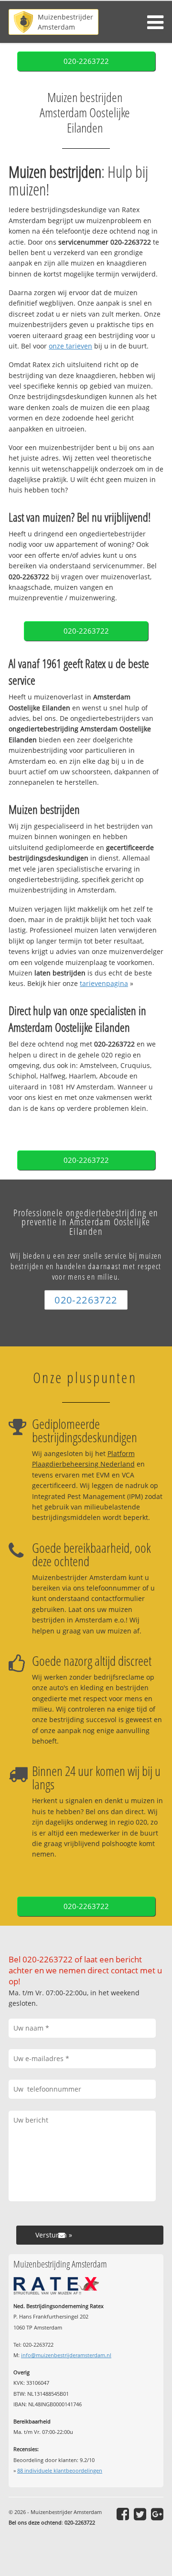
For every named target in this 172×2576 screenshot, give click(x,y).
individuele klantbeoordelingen (60, 2470)
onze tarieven (70, 346)
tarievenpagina (104, 983)
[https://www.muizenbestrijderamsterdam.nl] (54, 22)
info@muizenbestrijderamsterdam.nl (66, 2355)
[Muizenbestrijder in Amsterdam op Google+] (157, 2514)
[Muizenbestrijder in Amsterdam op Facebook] (123, 2514)
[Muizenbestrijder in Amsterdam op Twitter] (140, 2514)
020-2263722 (86, 61)
